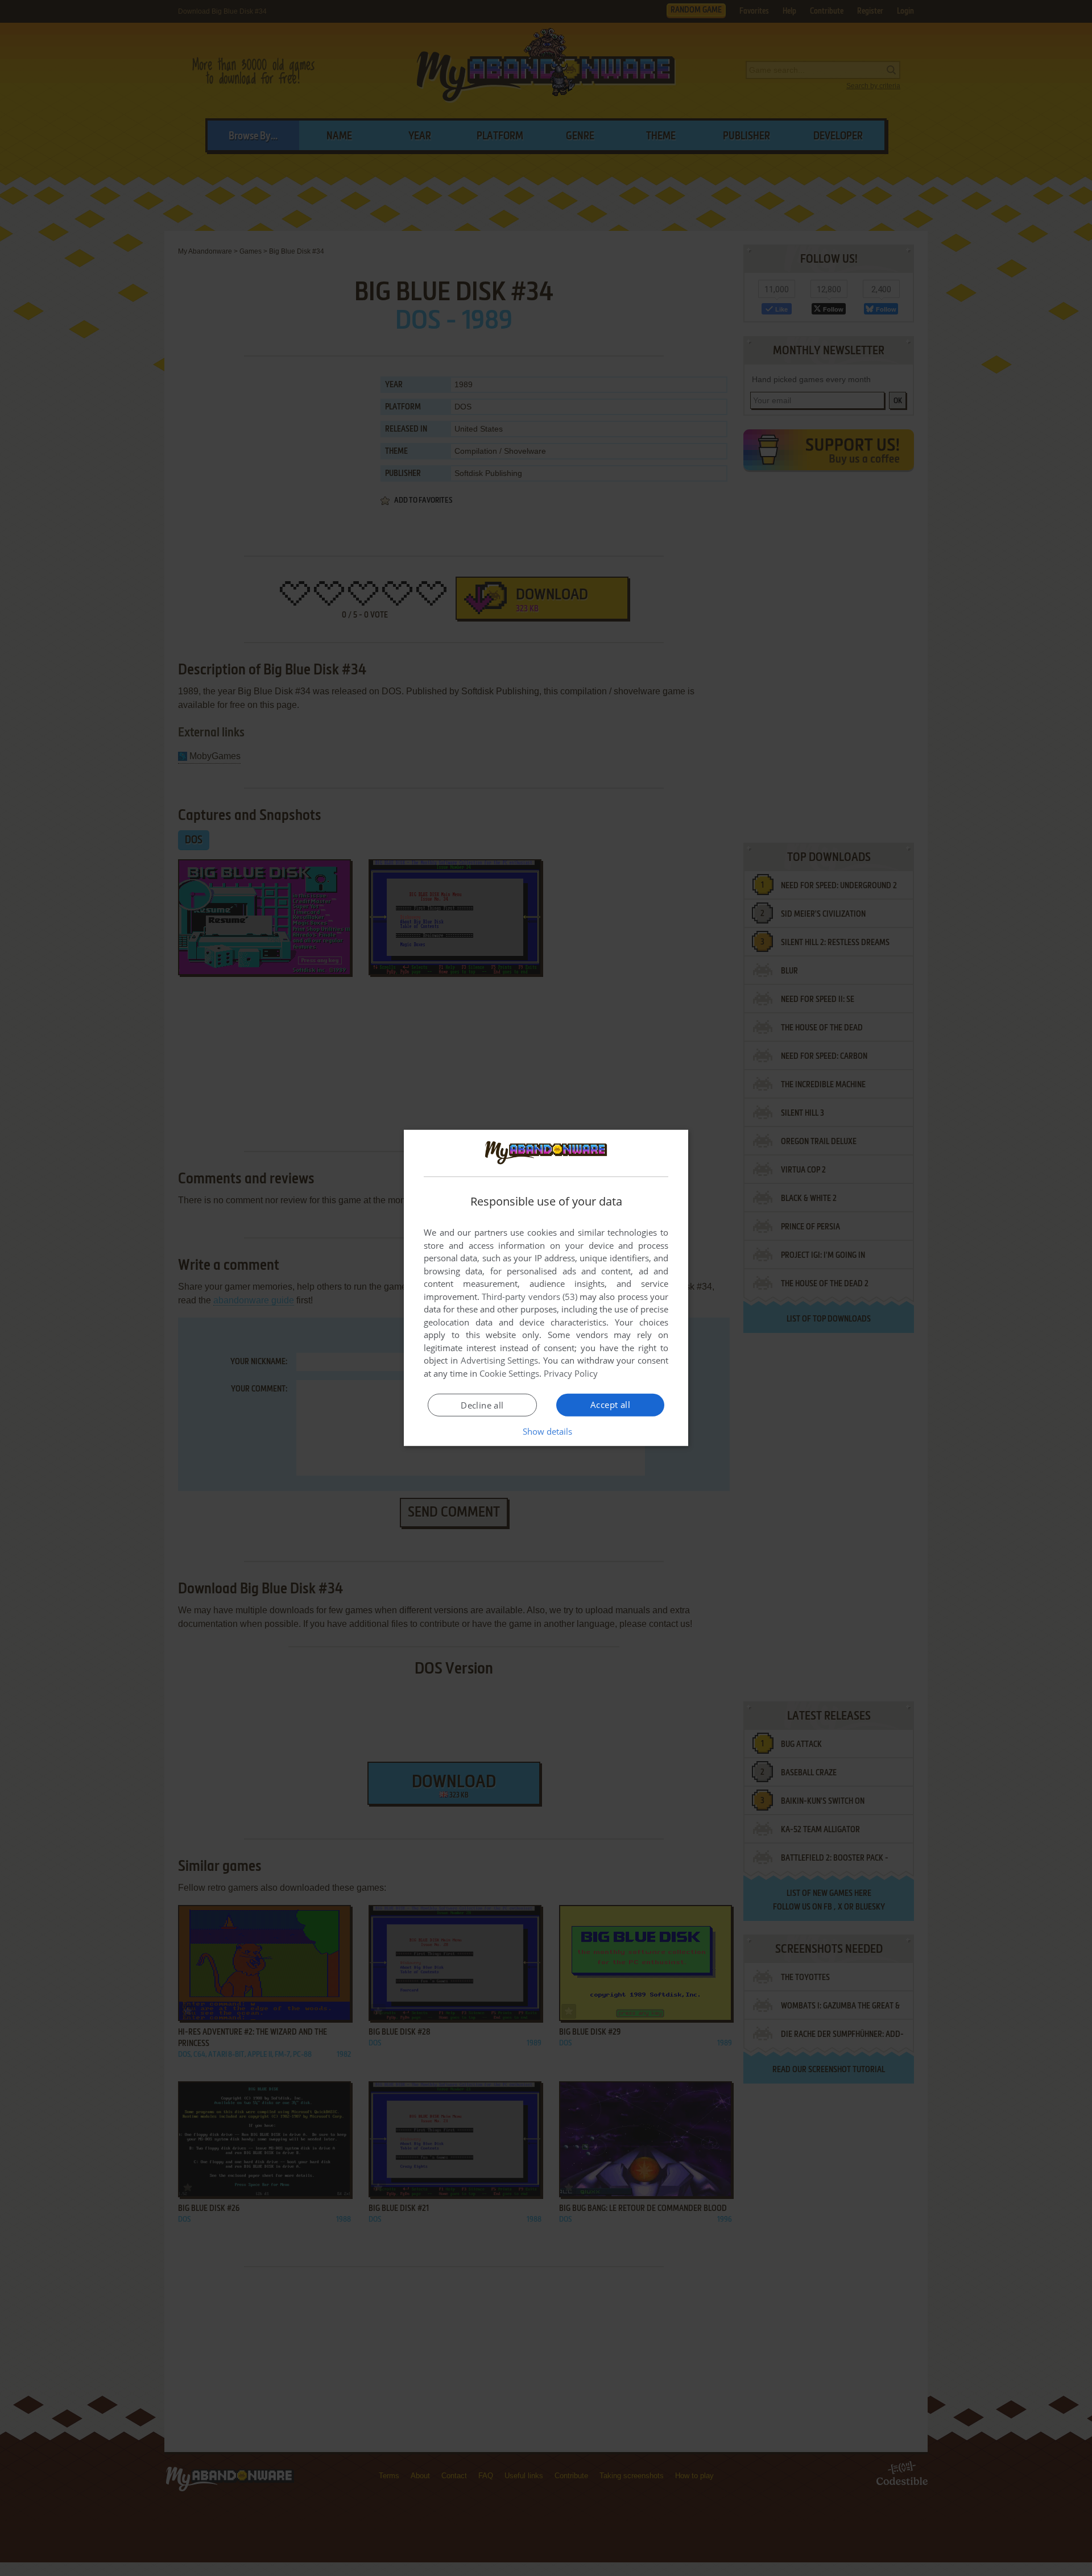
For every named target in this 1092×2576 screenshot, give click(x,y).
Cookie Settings (509, 1373)
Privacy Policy (571, 1373)
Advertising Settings (500, 1360)
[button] (546, 1431)
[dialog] (546, 1288)
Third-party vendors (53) (530, 1297)
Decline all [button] (482, 1405)
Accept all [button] (610, 1405)
